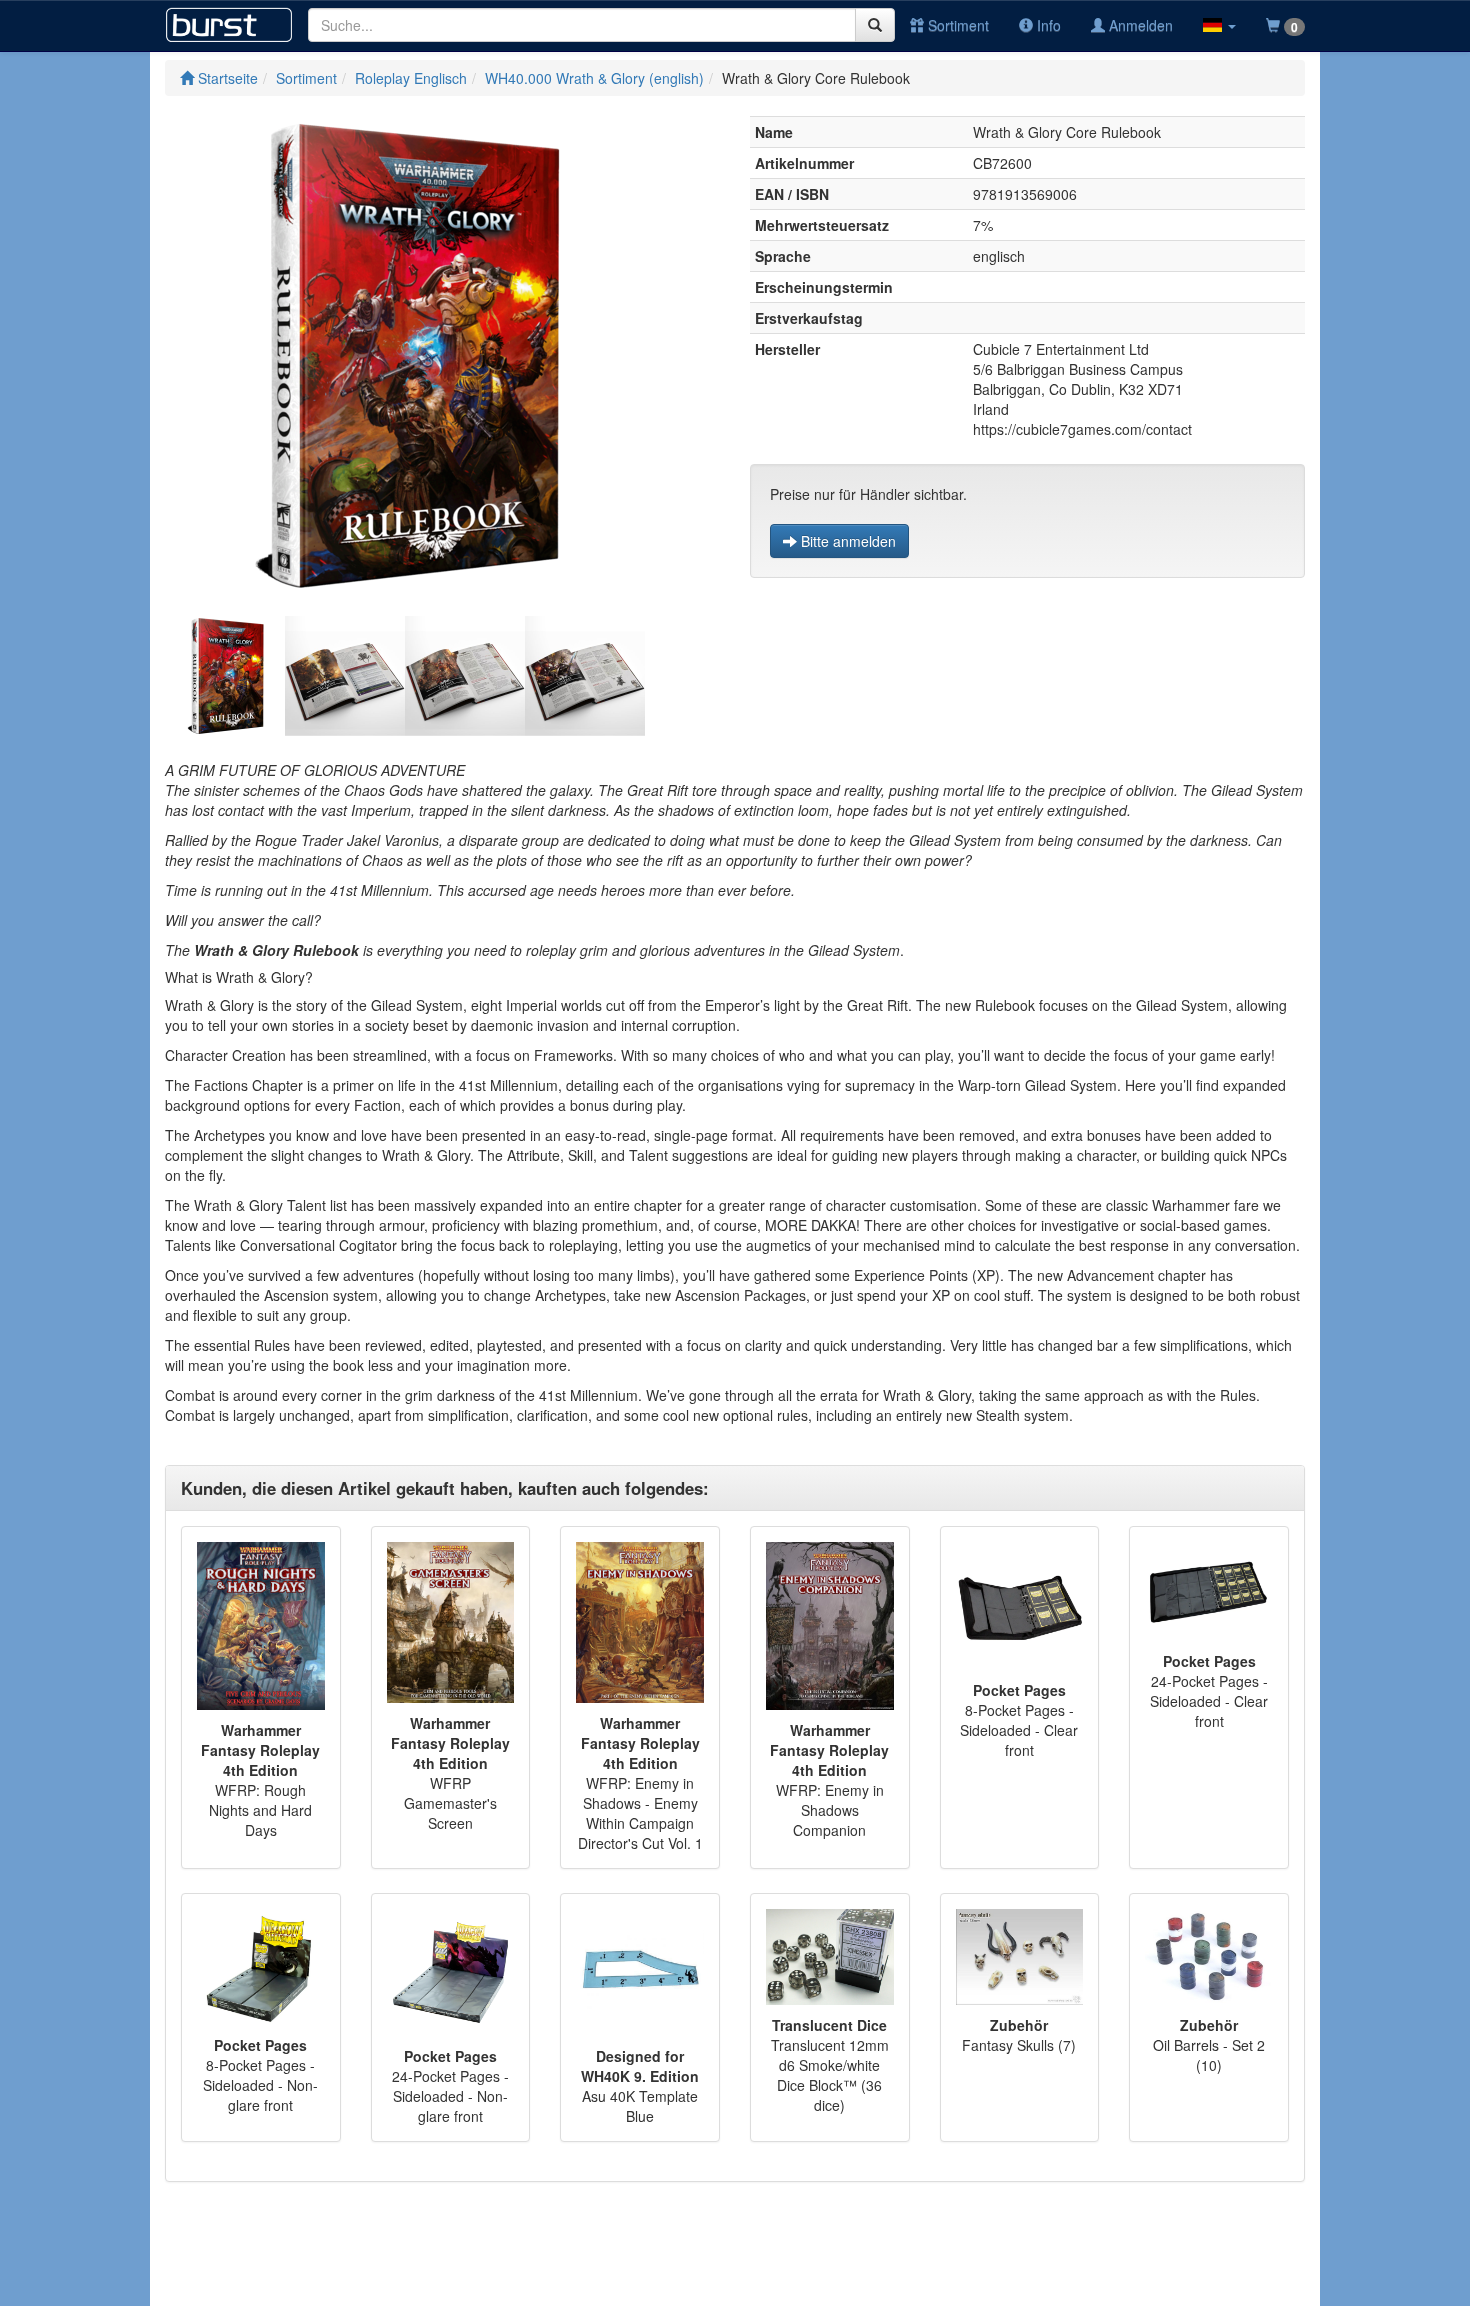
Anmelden (1139, 25)
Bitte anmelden (846, 541)
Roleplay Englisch (411, 78)
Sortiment (956, 25)
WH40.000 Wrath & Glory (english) (594, 78)
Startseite (226, 78)
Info (1047, 25)
